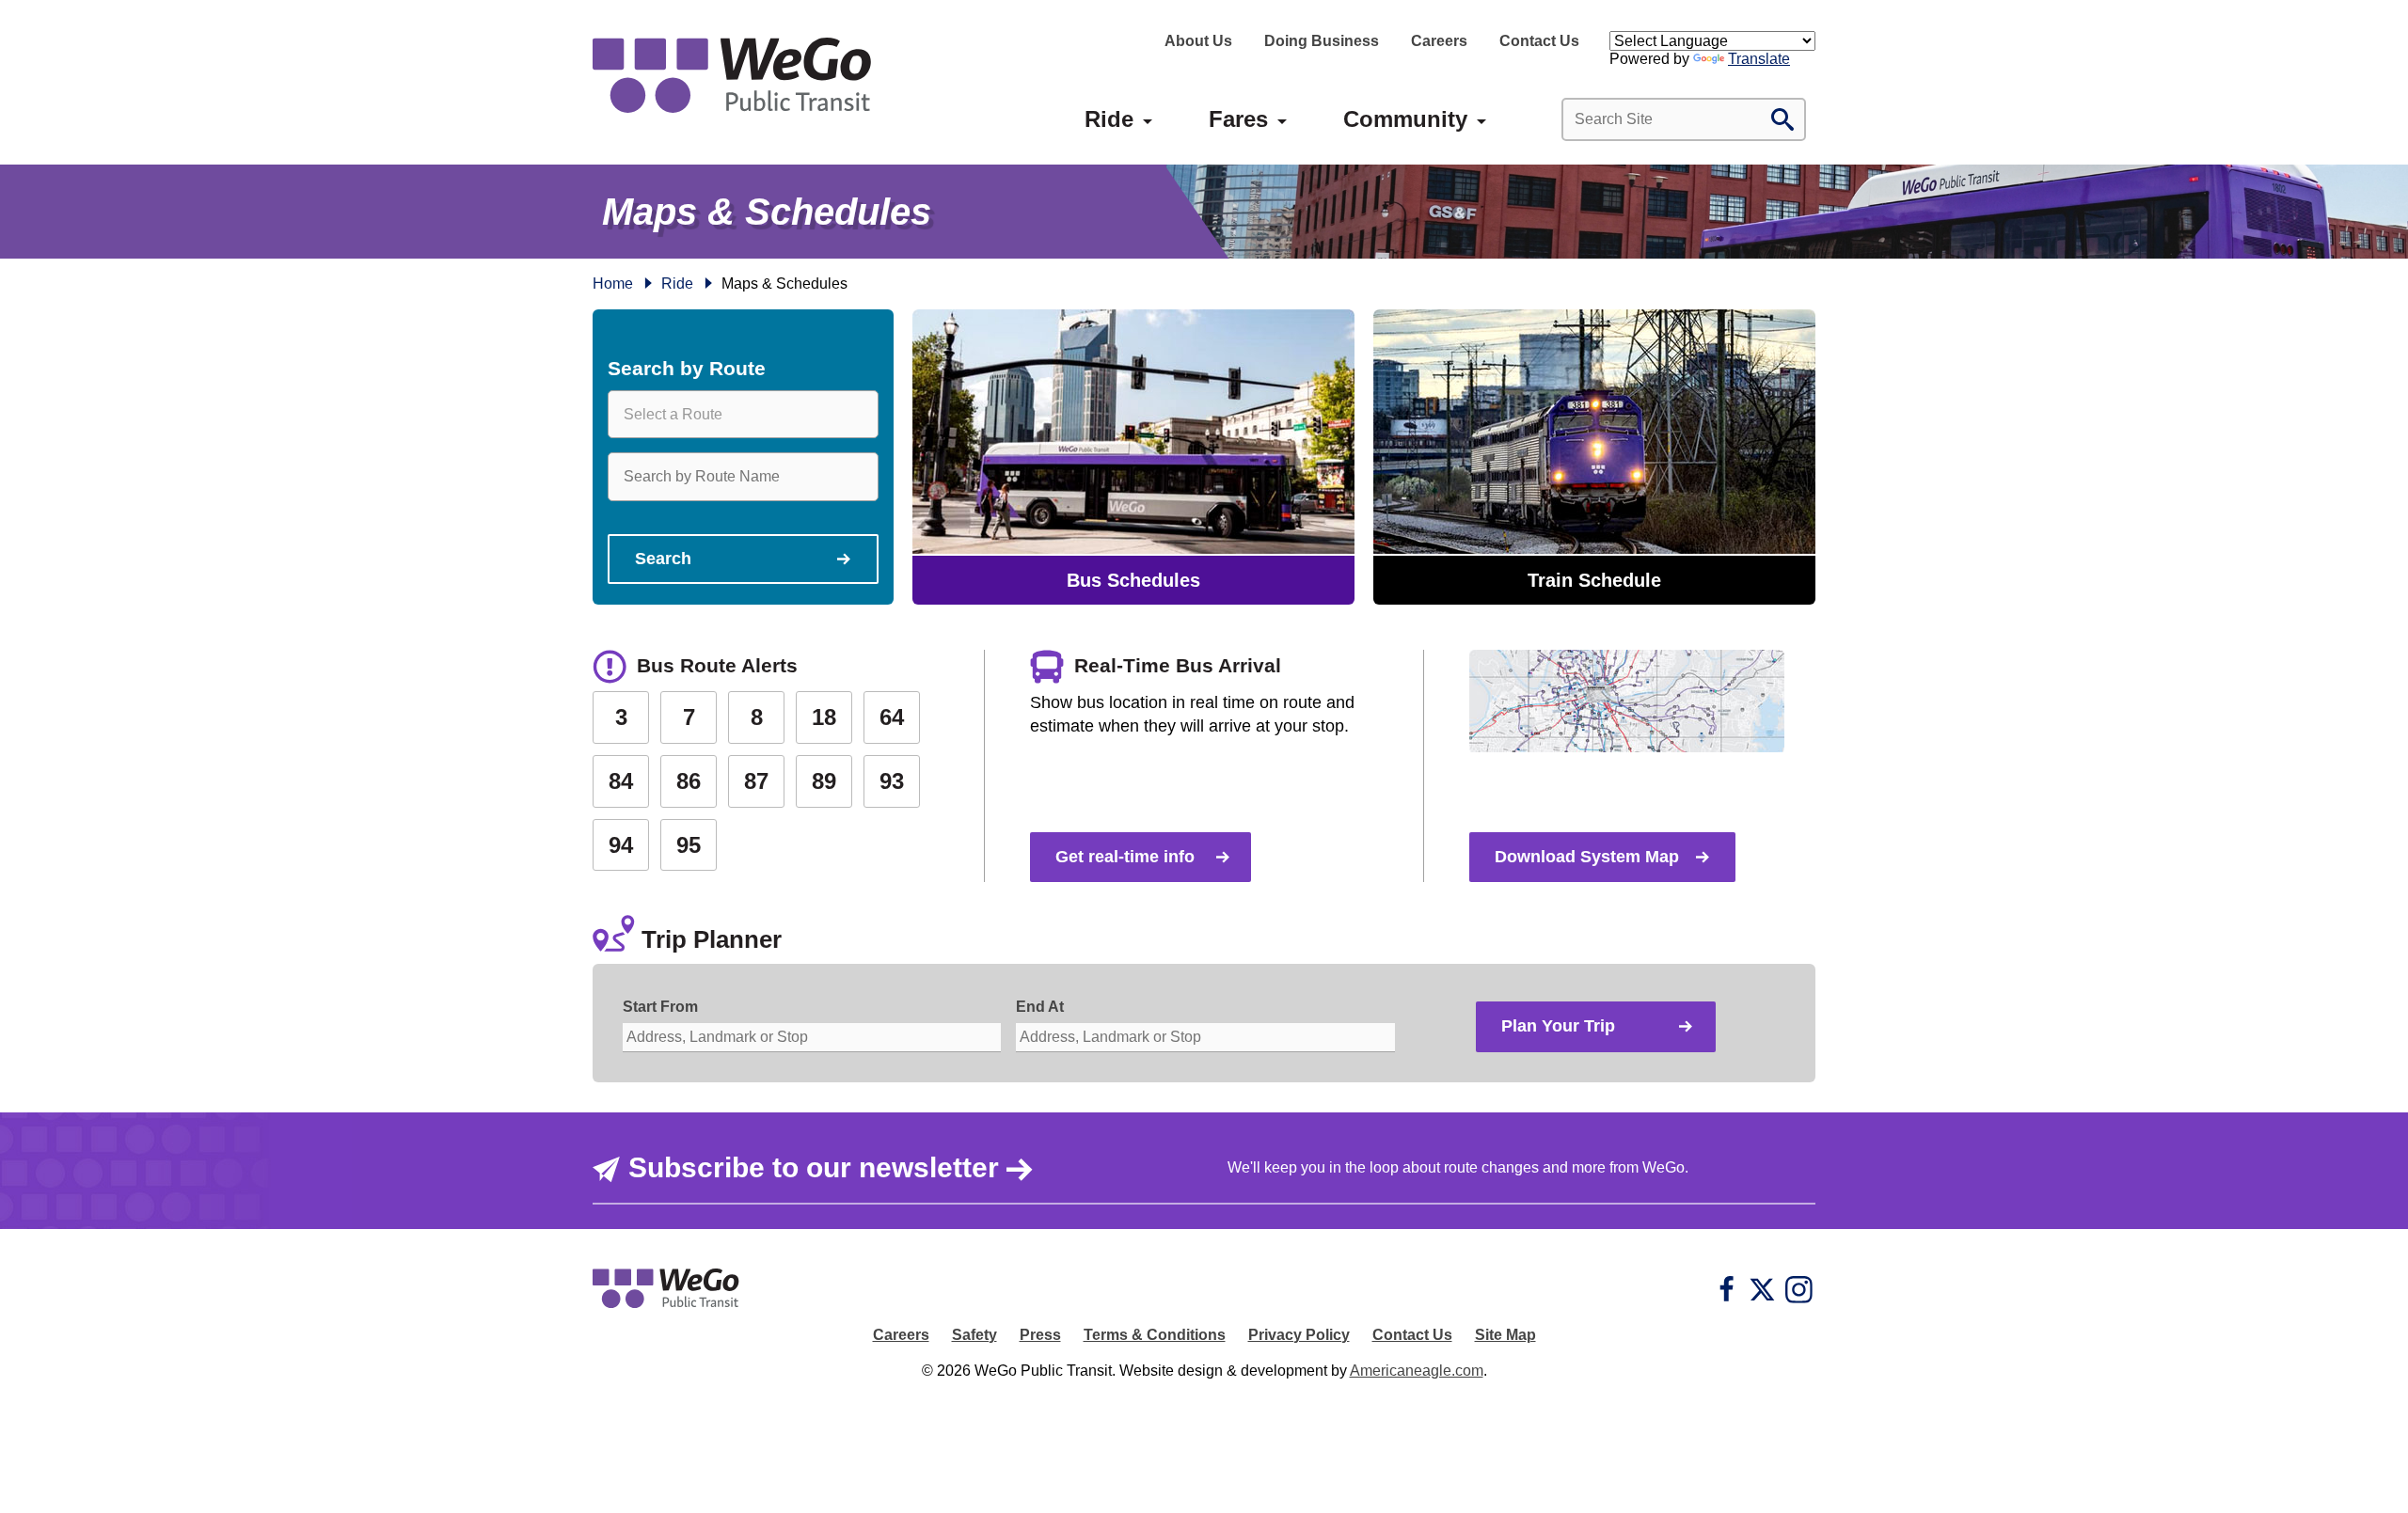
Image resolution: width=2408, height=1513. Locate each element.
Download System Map (1587, 857)
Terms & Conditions (1155, 1335)
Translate (1759, 59)
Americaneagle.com (1417, 1371)
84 (621, 781)
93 (892, 781)
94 (621, 845)
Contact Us (1539, 41)
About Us (1198, 41)
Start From (660, 1007)
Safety (974, 1335)
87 (756, 781)
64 (892, 717)
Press (1040, 1335)
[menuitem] (1109, 119)
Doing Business (1322, 41)
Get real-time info (1125, 857)
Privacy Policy (1299, 1335)
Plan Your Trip (1558, 1026)
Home (613, 284)
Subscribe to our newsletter (814, 1167)
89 (824, 781)
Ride (677, 284)
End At (1040, 1007)
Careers (1439, 41)
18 (824, 717)
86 (689, 781)
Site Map (1505, 1335)
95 (689, 845)
